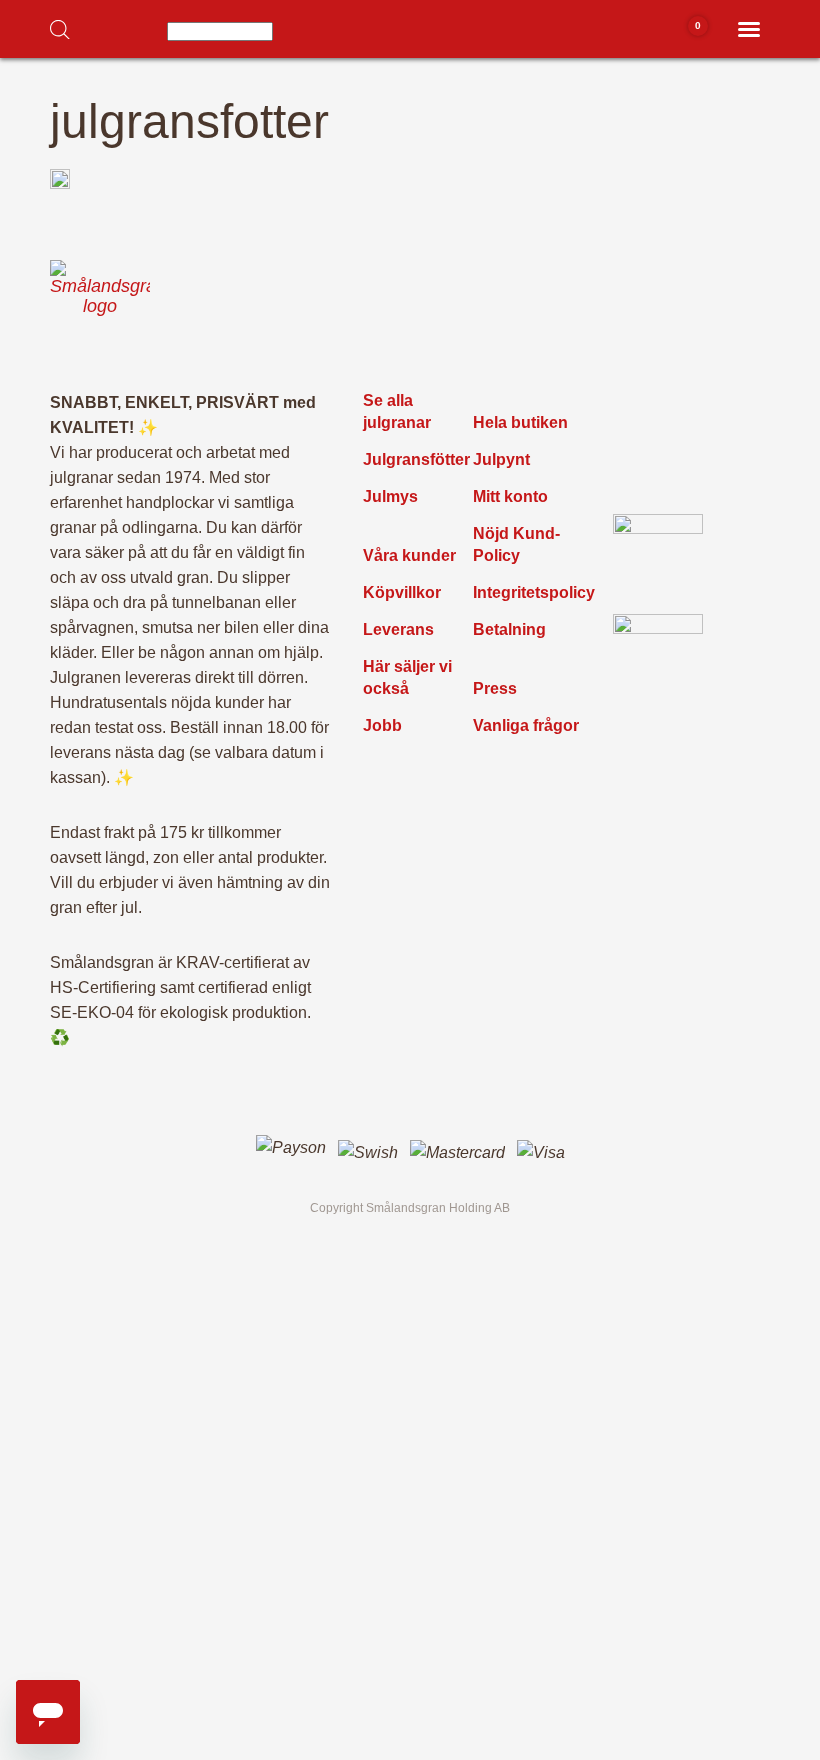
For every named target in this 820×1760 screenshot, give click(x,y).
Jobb (382, 725)
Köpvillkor (402, 592)
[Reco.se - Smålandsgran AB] (658, 559)
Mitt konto (510, 496)
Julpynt (501, 459)
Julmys (390, 496)
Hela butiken (520, 422)
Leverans (398, 629)
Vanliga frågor (526, 725)
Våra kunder (409, 555)
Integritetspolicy (534, 592)
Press (495, 688)
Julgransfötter (416, 459)
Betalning (509, 629)
